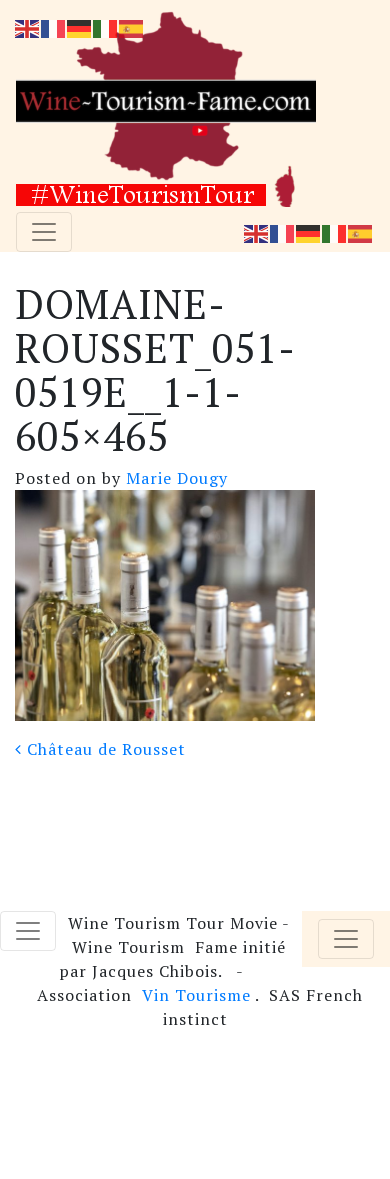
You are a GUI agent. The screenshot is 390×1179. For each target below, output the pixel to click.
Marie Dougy (174, 478)
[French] (283, 232)
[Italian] (335, 232)
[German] (309, 232)
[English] (257, 232)
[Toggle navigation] (44, 232)
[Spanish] (361, 232)
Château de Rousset (104, 749)
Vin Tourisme (196, 995)
